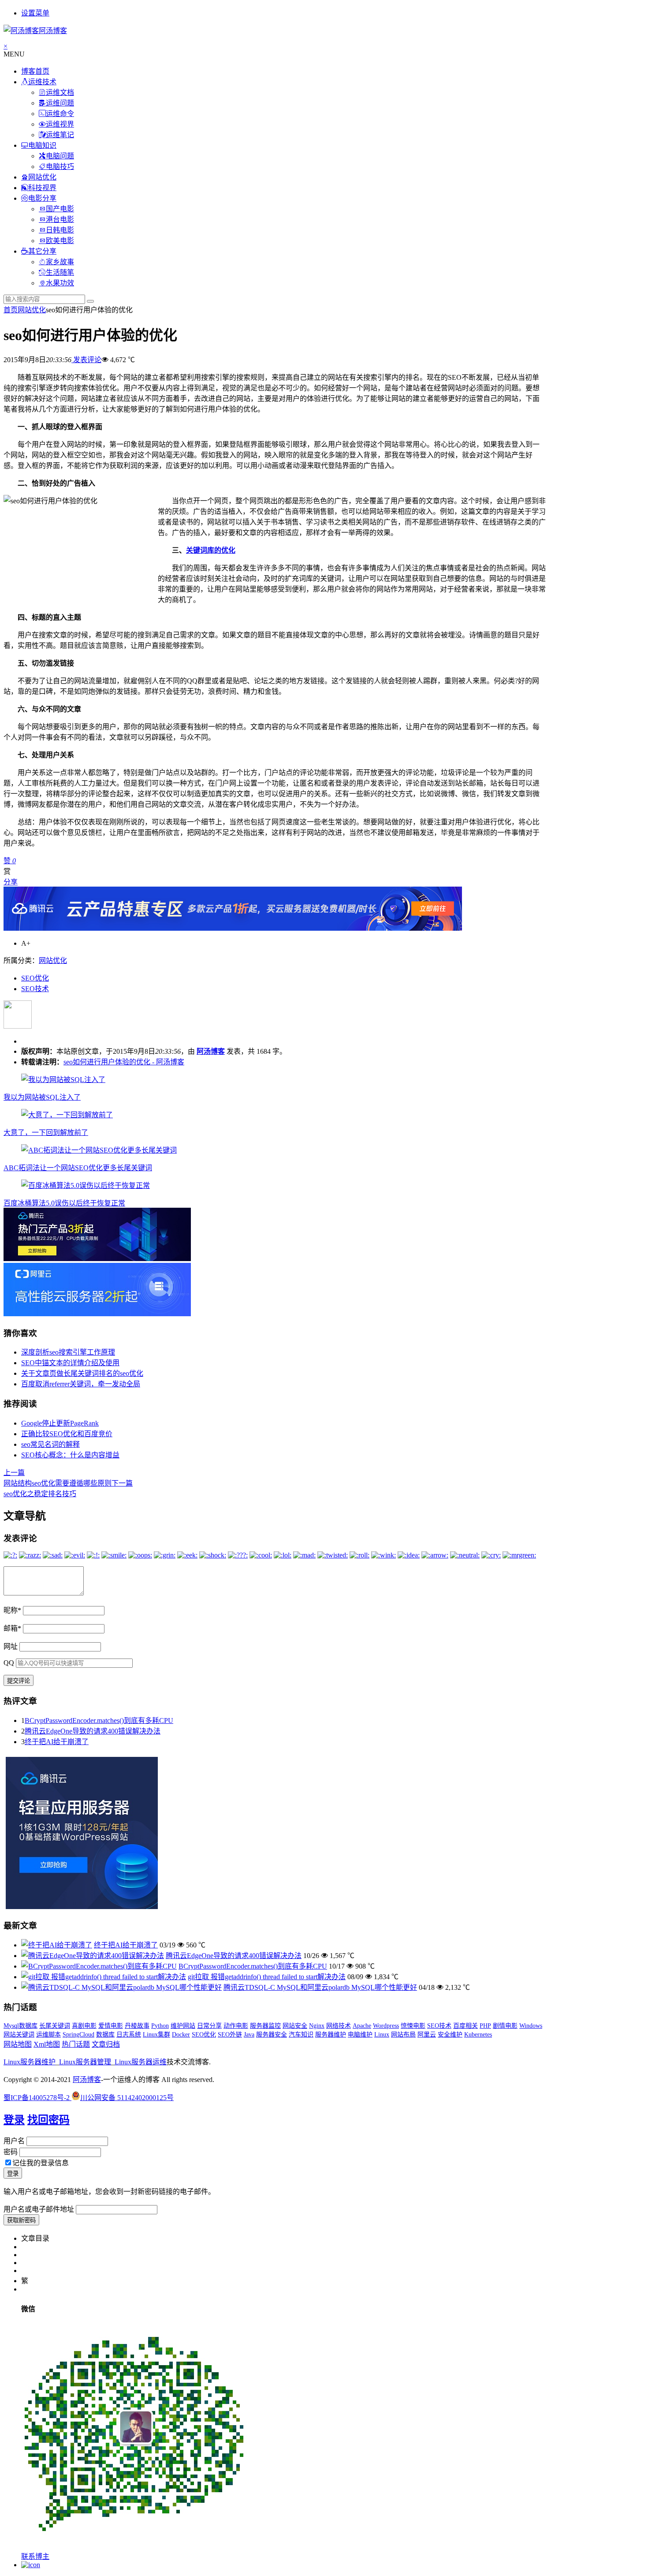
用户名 (14, 2141)
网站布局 (403, 2035)
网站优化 (42, 177)
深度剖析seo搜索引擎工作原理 (68, 1352)
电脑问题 (60, 156)
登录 (14, 2120)
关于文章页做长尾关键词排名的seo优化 (82, 1373)
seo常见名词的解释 (50, 1444)
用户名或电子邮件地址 (39, 2209)
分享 (11, 882)
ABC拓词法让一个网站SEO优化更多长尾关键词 (78, 1168)
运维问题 (60, 103)
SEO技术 (35, 989)
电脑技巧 (60, 167)
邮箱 (12, 1628)
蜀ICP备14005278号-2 (37, 2098)
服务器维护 (331, 2035)
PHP (485, 2026)
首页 (11, 310)
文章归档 (106, 2044)
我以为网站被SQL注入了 (42, 1097)
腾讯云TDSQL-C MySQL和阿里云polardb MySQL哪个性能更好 (320, 1987)
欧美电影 (60, 241)
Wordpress (386, 2026)
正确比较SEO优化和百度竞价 (67, 1434)
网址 (11, 1646)
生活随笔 (60, 272)
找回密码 (48, 2120)
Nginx (317, 2026)
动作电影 (236, 2026)
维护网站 (183, 2026)
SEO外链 (230, 2035)
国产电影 (60, 209)
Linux (382, 2035)
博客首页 (35, 71)
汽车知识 (301, 2035)
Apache (362, 2026)
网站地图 (18, 2044)
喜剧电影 (84, 2026)
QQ (9, 1663)
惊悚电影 (413, 2026)
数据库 (105, 2035)
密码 (11, 2152)
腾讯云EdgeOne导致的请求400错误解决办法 (93, 1731)
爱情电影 (111, 2026)
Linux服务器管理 (85, 2062)
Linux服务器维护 (30, 2062)
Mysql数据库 (20, 2026)
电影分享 (42, 198)
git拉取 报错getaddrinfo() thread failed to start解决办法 (267, 1977)
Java (249, 2035)
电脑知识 (42, 145)
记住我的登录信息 (41, 2163)
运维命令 (60, 114)
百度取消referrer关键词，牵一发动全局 (81, 1384)
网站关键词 (19, 2035)
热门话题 (76, 2044)
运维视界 (60, 124)
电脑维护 (360, 2035)
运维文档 (60, 92)
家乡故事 (60, 262)
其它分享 (42, 251)
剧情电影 (505, 2026)
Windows (531, 2026)
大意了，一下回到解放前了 (46, 1133)
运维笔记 (60, 135)
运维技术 (42, 82)
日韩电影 (60, 230)
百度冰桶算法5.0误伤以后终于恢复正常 (64, 1203)
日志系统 (129, 2035)
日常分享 (209, 2026)
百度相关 (466, 2026)
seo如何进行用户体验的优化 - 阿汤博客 (124, 1062)
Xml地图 (47, 2044)
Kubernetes (478, 2035)
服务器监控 (265, 2026)
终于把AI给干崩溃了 (57, 1742)
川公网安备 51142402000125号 (127, 2098)
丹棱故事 (137, 2026)
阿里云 (427, 2035)
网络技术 (339, 2026)
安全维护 (450, 2035)
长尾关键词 (55, 2026)
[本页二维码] (31, 2565)
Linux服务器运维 (141, 2062)
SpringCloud (78, 2035)
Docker (181, 2035)
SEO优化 (35, 978)
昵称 (12, 1610)
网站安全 (295, 2026)
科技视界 (42, 188)
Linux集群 (156, 2035)
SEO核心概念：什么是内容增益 (70, 1455)
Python (160, 2026)
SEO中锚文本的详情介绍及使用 (70, 1363)
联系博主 (35, 2556)
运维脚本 (48, 2035)
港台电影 (60, 219)
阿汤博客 (211, 1051)
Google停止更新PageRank (60, 1423)
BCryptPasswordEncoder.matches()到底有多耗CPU (99, 1720)
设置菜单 (35, 13)
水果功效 (60, 283)
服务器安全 (272, 2035)
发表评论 (86, 360)
